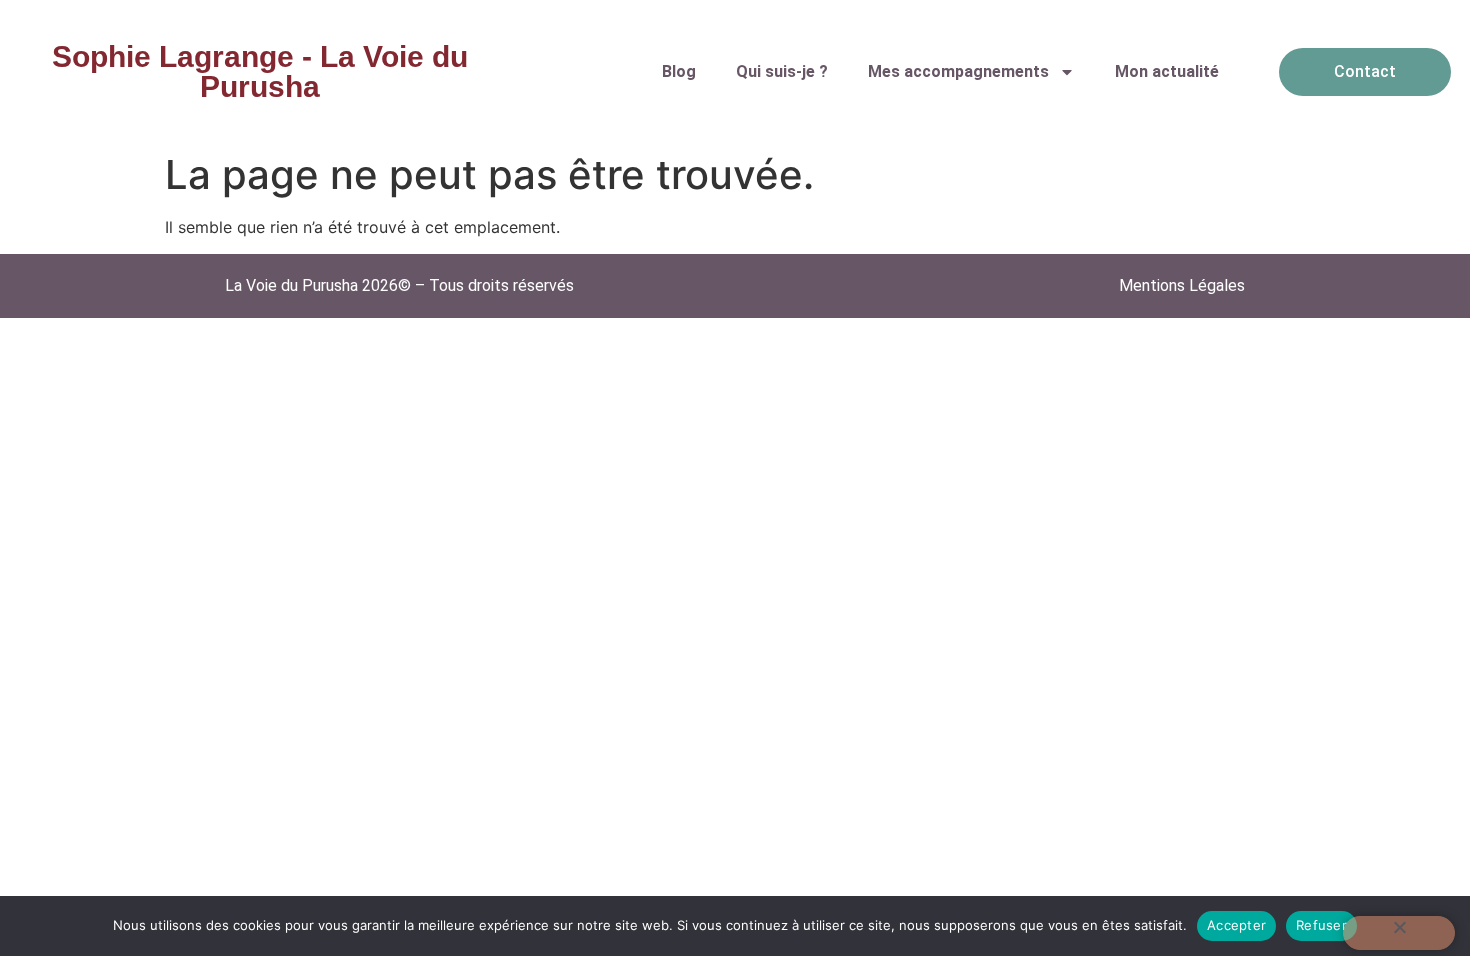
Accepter (1236, 925)
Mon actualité (1167, 71)
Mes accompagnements (958, 71)
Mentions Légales (1182, 285)
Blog (679, 71)
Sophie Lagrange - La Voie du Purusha (260, 71)
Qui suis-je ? (782, 71)
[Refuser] (1399, 933)
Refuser (1321, 925)
